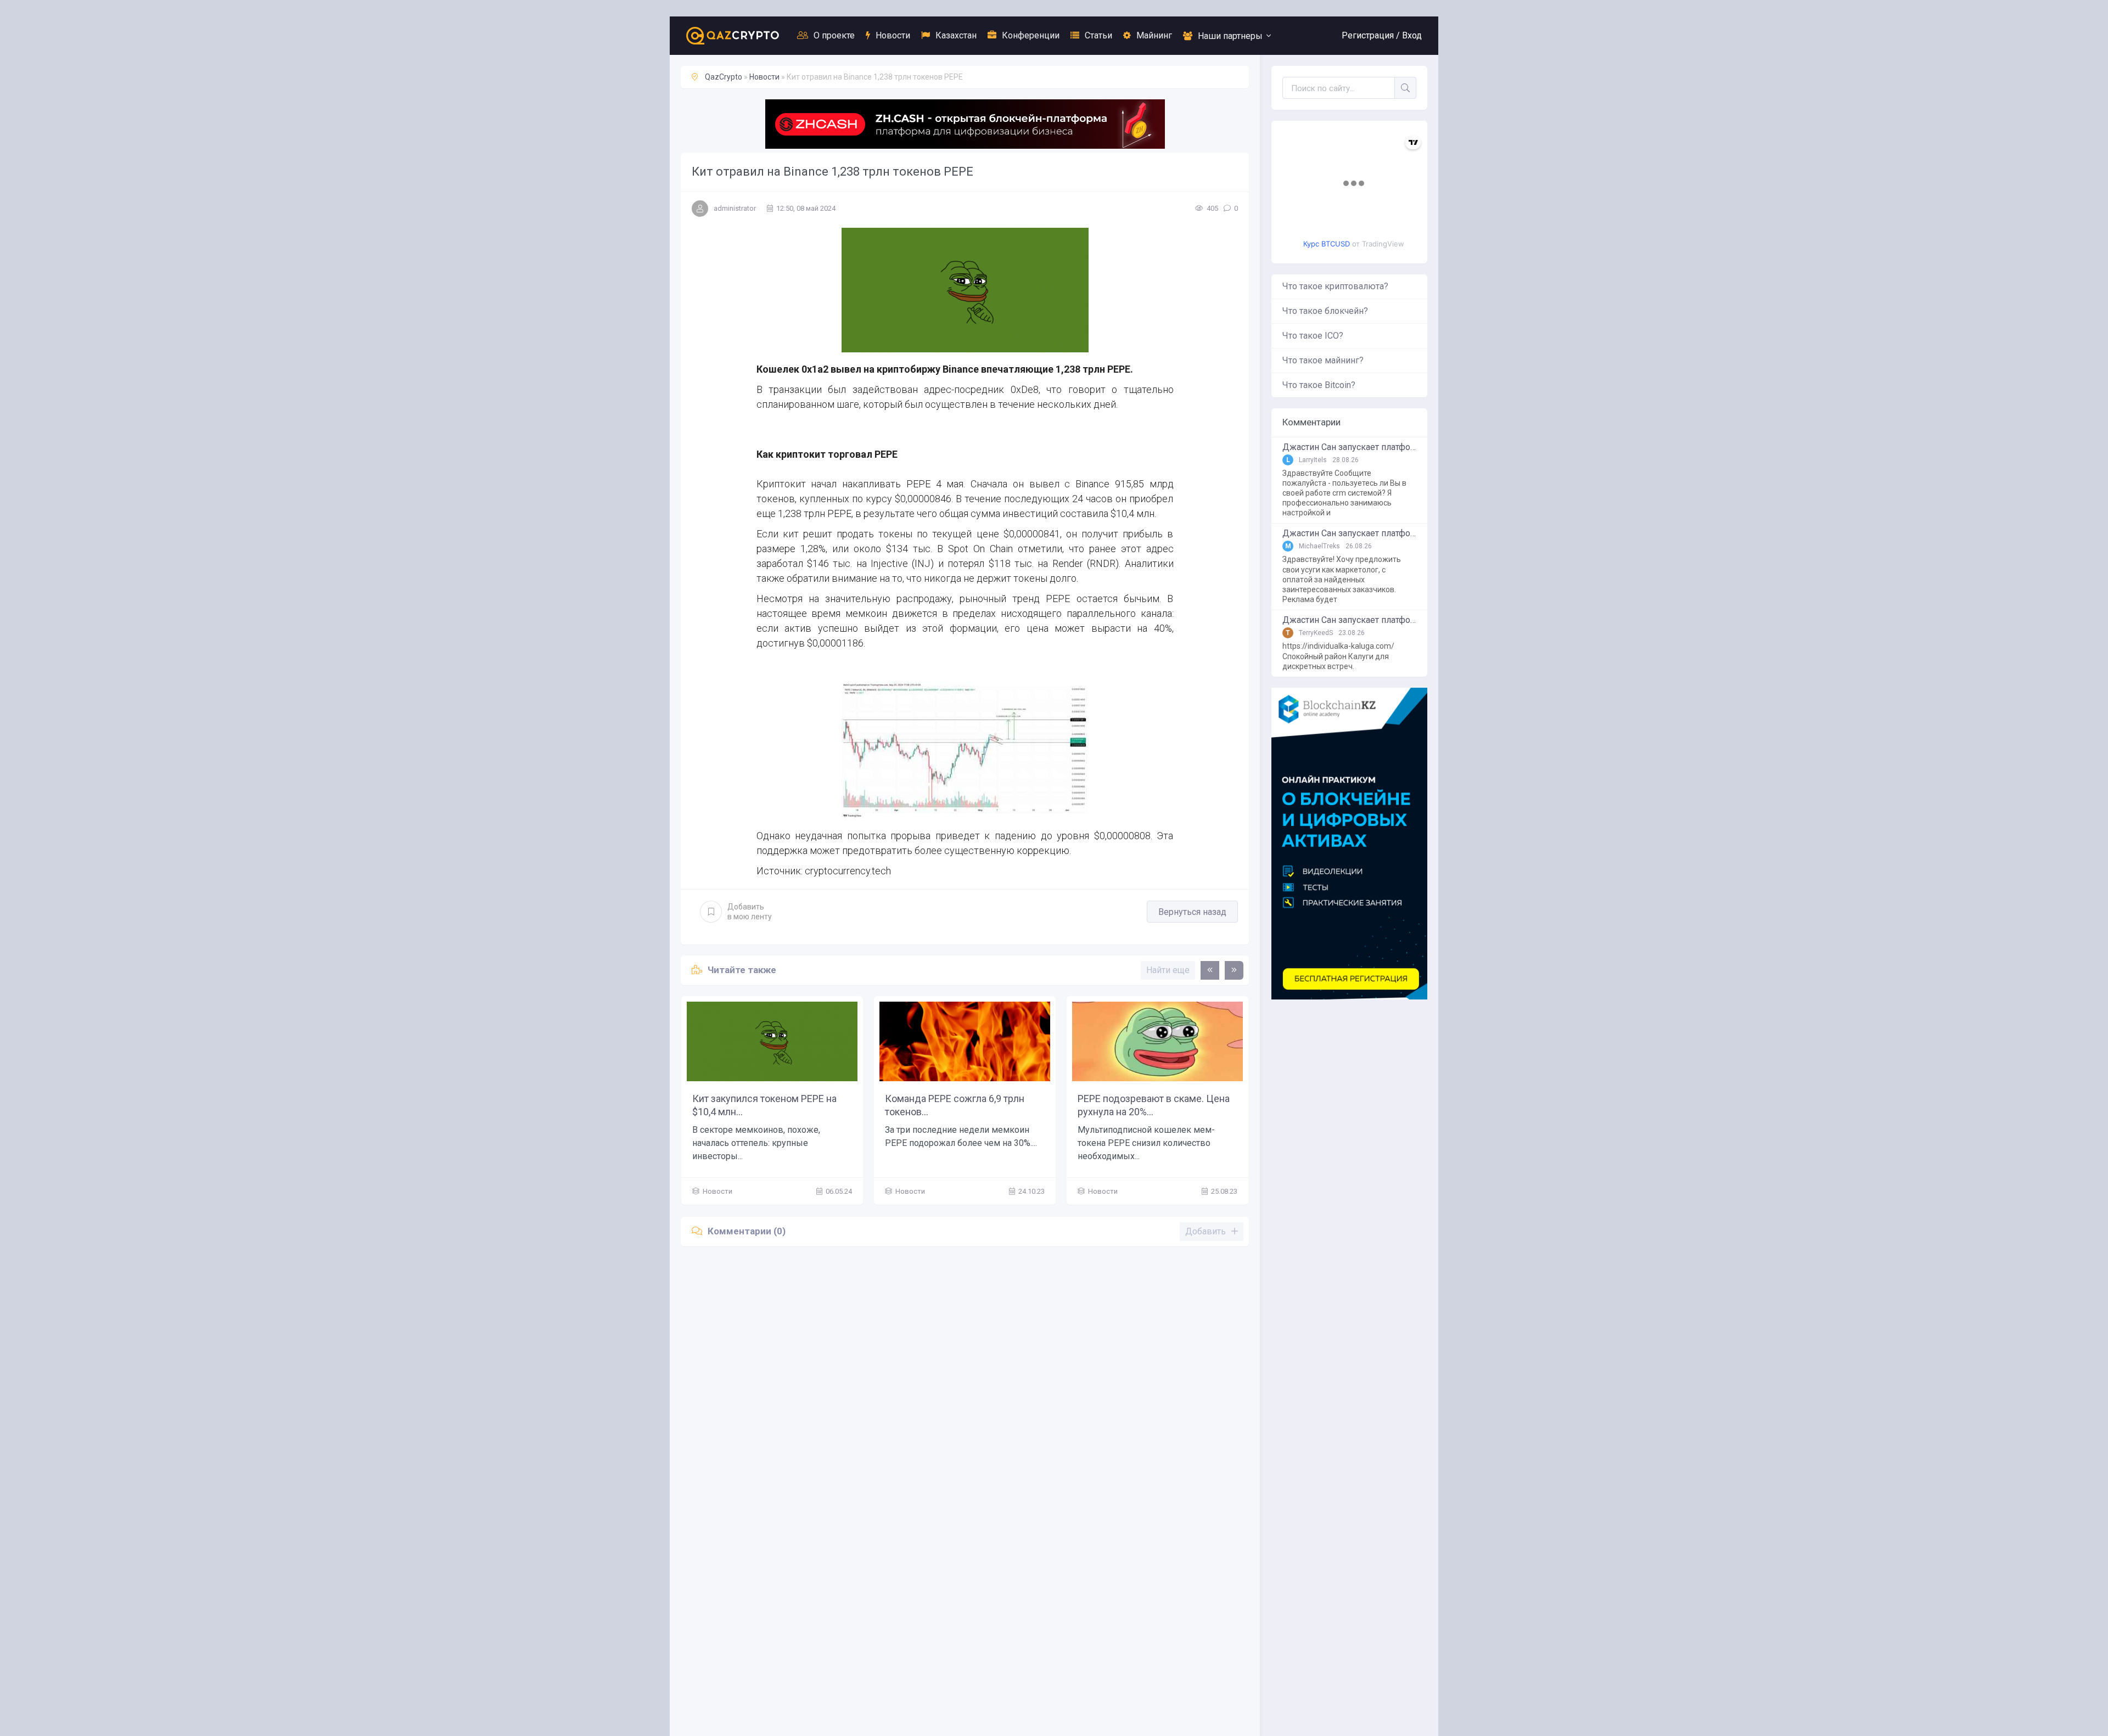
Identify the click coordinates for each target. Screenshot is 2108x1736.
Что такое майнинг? (1323, 360)
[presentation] (1210, 970)
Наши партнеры (1230, 36)
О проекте (834, 35)
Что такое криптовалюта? (1335, 286)
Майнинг (1154, 35)
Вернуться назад (1192, 912)
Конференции (1031, 35)
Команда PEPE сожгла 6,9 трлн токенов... (955, 1105)
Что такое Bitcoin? (1319, 385)
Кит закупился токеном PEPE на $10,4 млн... (764, 1105)
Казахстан (956, 35)
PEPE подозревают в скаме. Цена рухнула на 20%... (1154, 1105)
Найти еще (1168, 970)
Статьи (1098, 35)
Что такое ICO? (1313, 336)
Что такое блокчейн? (1325, 311)
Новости (893, 35)
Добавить (750, 912)
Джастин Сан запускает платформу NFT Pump (1349, 447)
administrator (735, 208)
